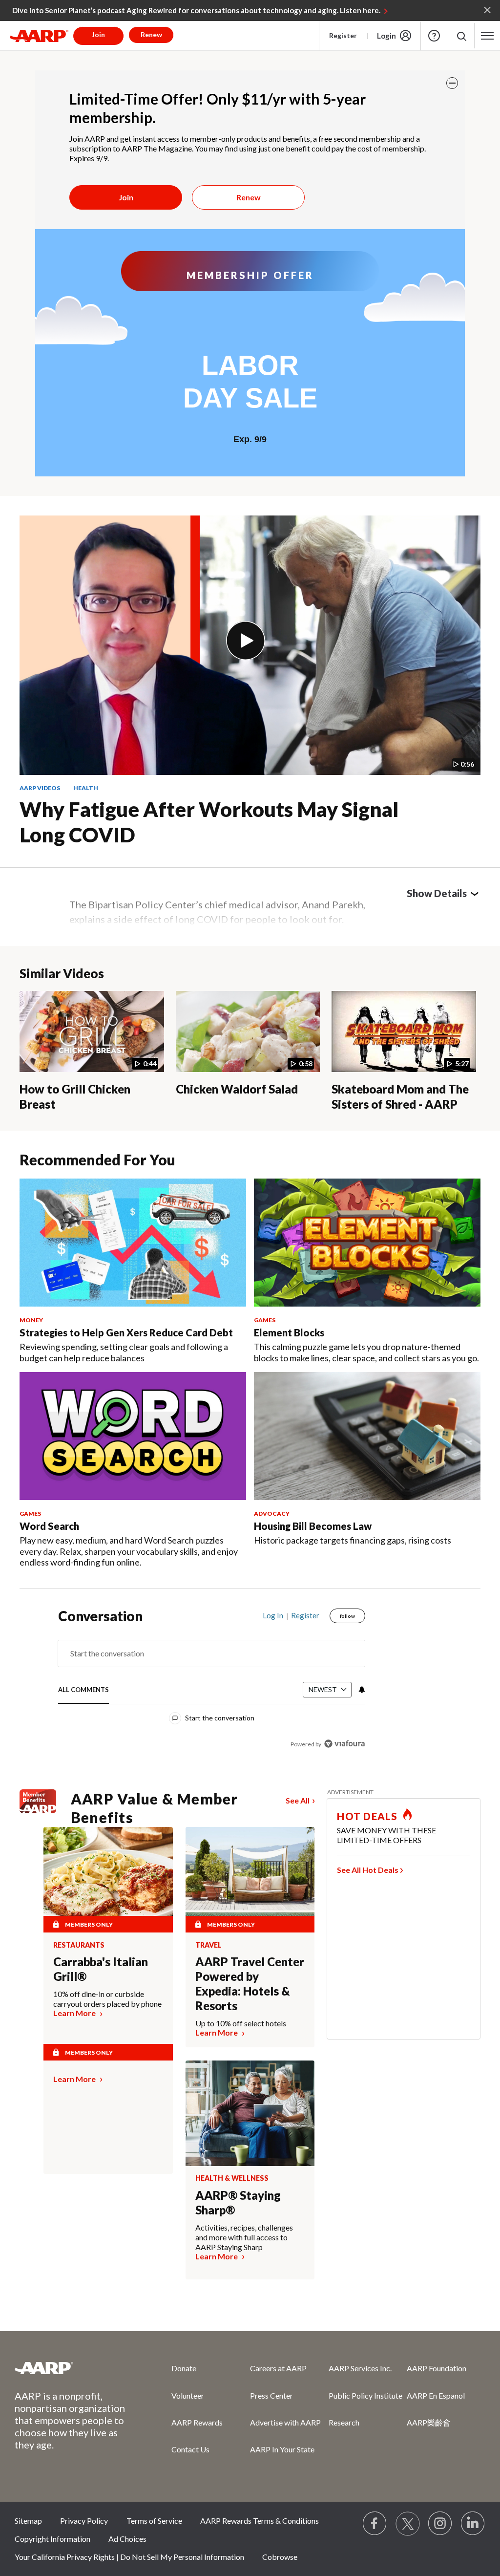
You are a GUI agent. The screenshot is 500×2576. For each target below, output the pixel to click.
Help (434, 36)
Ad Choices (127, 2539)
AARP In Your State (282, 2449)
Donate (184, 2368)
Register (343, 35)
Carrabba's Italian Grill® (101, 1969)
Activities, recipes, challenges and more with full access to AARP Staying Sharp (244, 2237)
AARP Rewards (197, 2422)
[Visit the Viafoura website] (344, 1744)
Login (386, 36)
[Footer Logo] (73, 2368)
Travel (208, 1945)
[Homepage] (39, 36)
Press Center (271, 2395)
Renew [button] (151, 34)
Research (344, 2422)
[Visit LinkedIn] (473, 2524)
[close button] (452, 83)
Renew (249, 197)
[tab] (83, 1690)
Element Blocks (289, 1332)
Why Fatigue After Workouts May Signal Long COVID (209, 822)
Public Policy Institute (365, 2395)
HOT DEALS (367, 1816)
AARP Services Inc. (360, 2368)
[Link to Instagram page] (440, 2524)
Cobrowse (280, 2557)
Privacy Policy (84, 2521)
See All (298, 1800)
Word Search (49, 1526)
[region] (212, 1687)
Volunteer (188, 2395)
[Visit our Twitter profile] (408, 2524)
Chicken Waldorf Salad (237, 1089)
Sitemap (28, 2521)
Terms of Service (154, 2521)
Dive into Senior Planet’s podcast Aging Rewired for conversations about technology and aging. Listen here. (196, 10)
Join (126, 197)
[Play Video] (246, 641)
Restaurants (79, 1945)
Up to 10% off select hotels (241, 2023)
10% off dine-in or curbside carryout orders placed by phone (107, 1999)
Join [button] (98, 34)
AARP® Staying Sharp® (238, 2202)
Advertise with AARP (285, 2422)
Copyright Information (52, 2539)
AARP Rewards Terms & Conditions (260, 2521)
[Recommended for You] (133, 1243)
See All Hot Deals (368, 1870)
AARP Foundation (437, 2368)
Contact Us (190, 2449)
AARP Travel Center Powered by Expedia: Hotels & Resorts (250, 1984)
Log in (273, 1615)
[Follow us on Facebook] (375, 2524)
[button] (461, 36)
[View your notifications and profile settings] (361, 1690)
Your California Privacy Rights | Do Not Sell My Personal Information (129, 2557)
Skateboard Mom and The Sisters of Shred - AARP (400, 1096)
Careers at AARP (278, 2368)
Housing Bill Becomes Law (313, 1526)
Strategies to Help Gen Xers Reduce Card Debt (126, 1332)
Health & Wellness (232, 2178)
